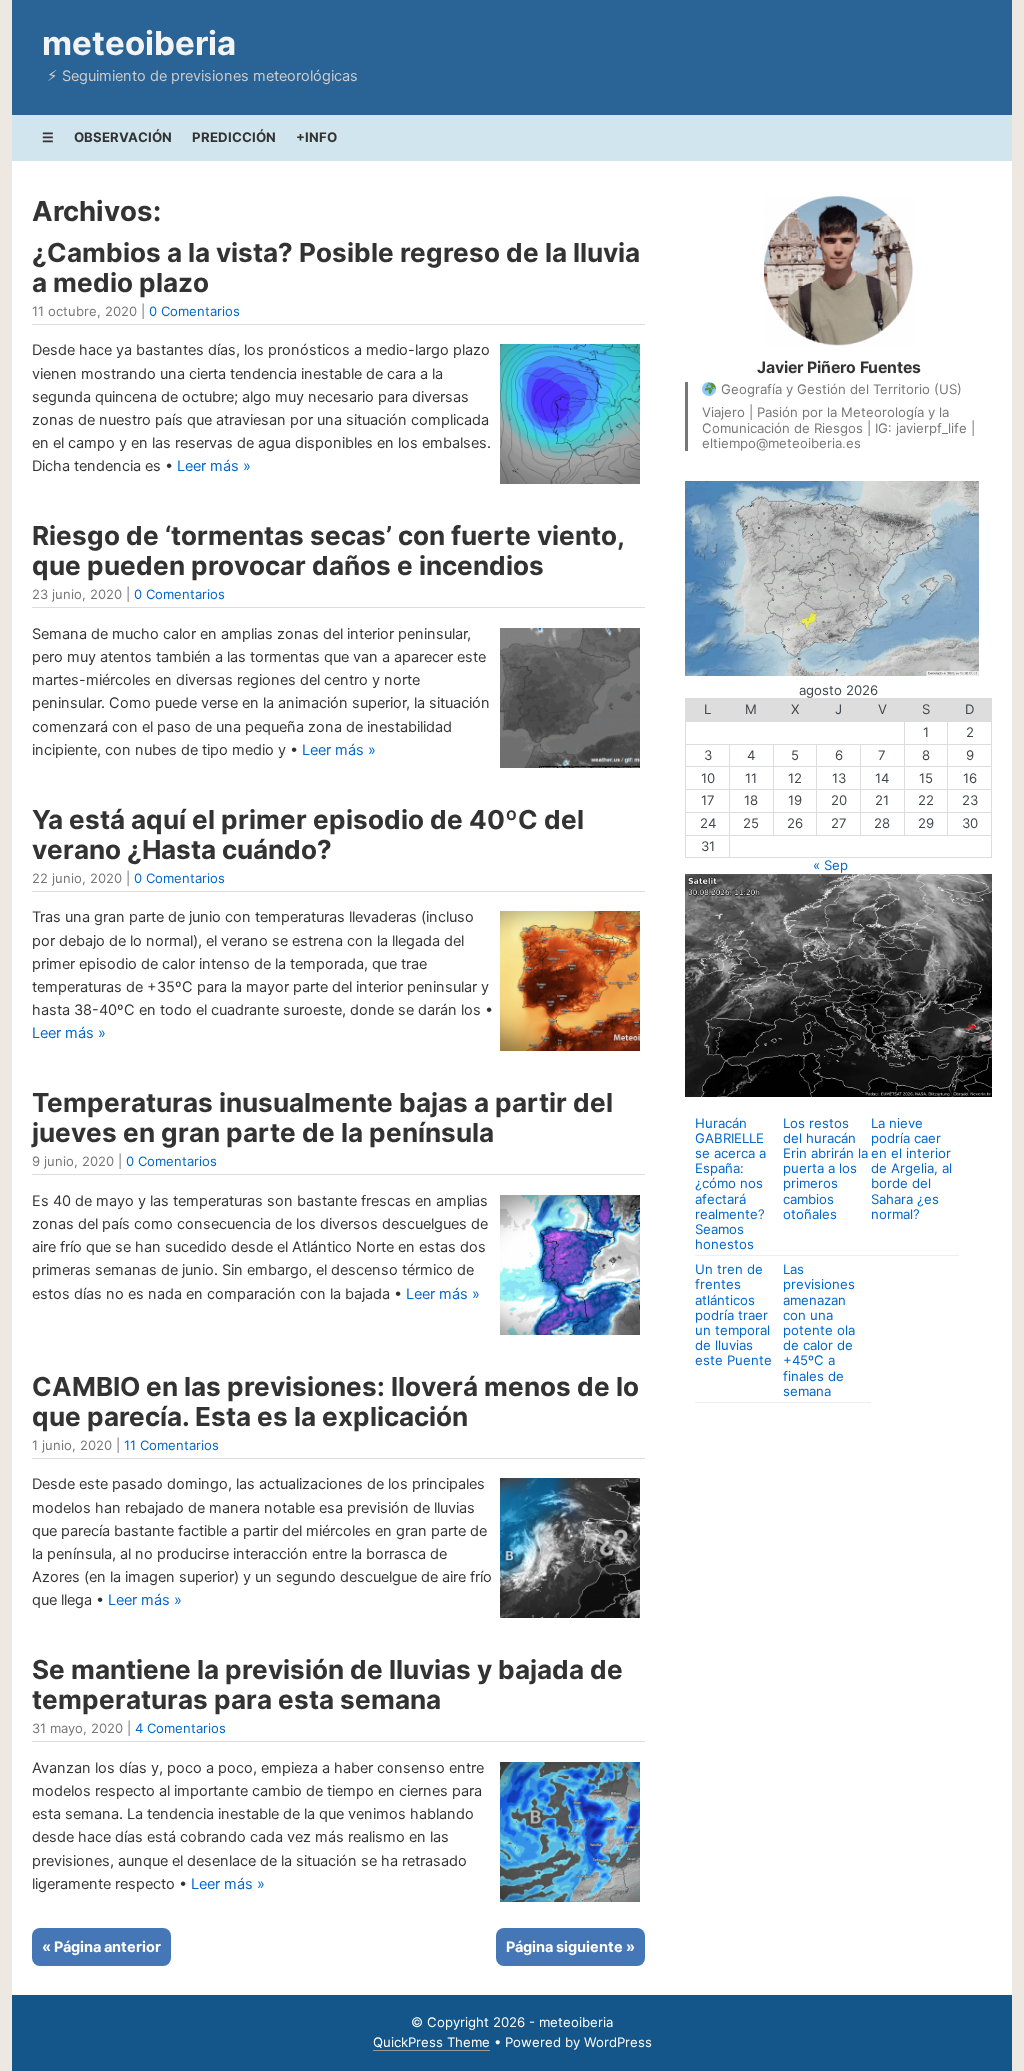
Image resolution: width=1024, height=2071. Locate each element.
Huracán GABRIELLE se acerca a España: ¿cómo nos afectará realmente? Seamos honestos (730, 1183)
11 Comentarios (171, 1445)
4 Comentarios (180, 1728)
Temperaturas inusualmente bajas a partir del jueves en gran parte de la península (322, 1117)
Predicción (234, 137)
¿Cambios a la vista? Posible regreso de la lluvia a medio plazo (336, 267)
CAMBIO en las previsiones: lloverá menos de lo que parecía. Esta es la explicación (335, 1401)
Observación (123, 137)
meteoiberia (139, 43)
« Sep (830, 865)
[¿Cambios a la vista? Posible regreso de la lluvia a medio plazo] (570, 484)
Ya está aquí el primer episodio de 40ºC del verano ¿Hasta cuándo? (308, 834)
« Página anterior (101, 1947)
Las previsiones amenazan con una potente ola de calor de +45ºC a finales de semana (819, 1329)
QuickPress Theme (431, 2042)
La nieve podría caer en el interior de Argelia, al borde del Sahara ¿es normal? (911, 1168)
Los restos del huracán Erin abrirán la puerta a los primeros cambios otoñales (825, 1168)
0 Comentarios (194, 311)
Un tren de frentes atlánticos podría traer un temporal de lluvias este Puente (733, 1314)
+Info (316, 137)
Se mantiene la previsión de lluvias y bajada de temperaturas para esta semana (327, 1684)
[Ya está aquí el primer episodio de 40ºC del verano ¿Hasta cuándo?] (570, 1051)
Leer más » (214, 466)
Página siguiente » (570, 1947)
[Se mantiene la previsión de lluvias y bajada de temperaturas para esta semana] (570, 1902)
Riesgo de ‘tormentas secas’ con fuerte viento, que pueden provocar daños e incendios (328, 550)
